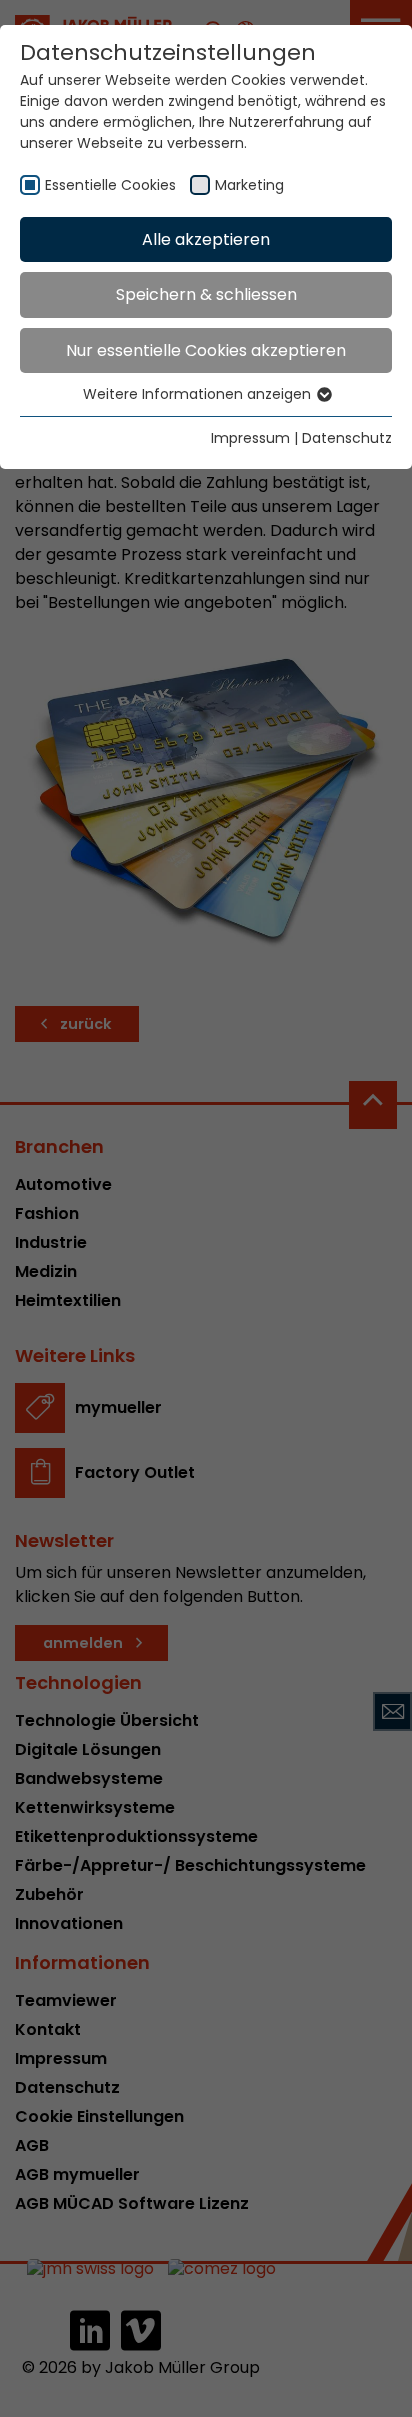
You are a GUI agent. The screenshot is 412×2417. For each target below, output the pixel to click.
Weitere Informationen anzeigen (199, 394)
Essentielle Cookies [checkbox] (110, 185)
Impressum (250, 438)
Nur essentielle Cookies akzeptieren (206, 350)
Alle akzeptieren (206, 239)
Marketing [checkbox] (249, 185)
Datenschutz (347, 438)
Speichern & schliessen (206, 294)
